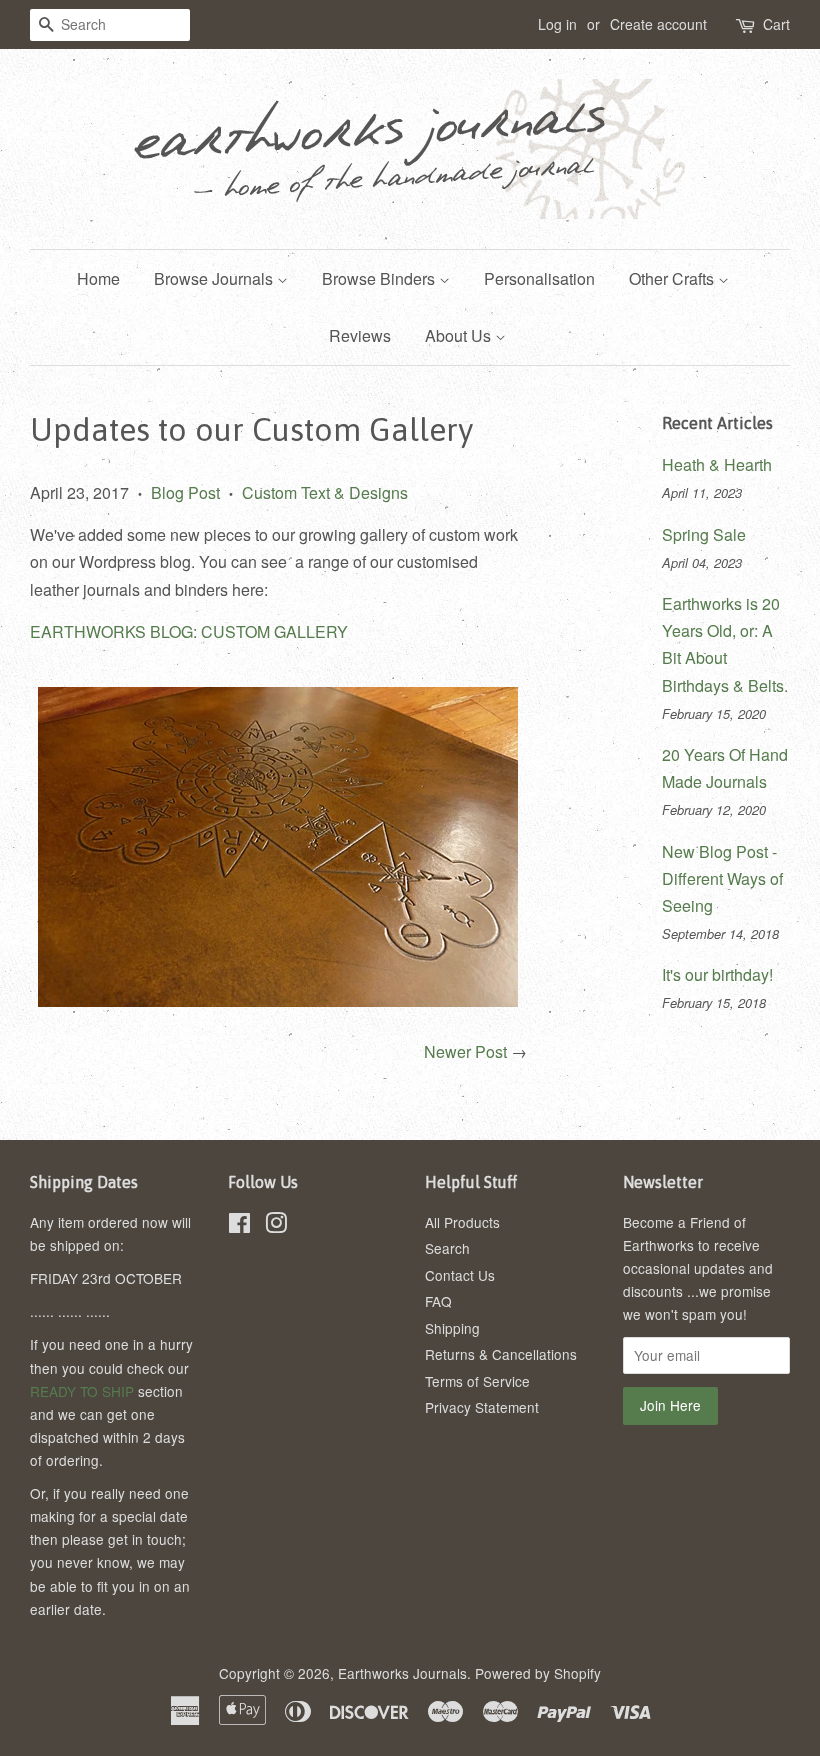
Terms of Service (477, 1381)
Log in (557, 24)
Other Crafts (673, 278)
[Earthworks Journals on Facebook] (239, 1226)
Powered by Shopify (538, 1673)
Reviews (360, 335)
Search (447, 1248)
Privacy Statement (482, 1407)
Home (98, 278)
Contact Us (460, 1275)
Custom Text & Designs (325, 492)
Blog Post (185, 492)
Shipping (452, 1328)
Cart (776, 24)
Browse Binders (380, 278)
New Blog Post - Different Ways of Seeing (722, 878)
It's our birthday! (717, 974)
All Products (462, 1222)
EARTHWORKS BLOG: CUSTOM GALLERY (189, 631)
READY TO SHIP (82, 1391)
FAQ (438, 1301)
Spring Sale (704, 534)
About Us (460, 335)
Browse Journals (215, 278)
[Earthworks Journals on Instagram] (276, 1226)
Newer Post (465, 1051)
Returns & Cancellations (501, 1354)
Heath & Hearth (717, 464)
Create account (658, 24)
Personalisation (539, 278)
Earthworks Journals (402, 1673)
